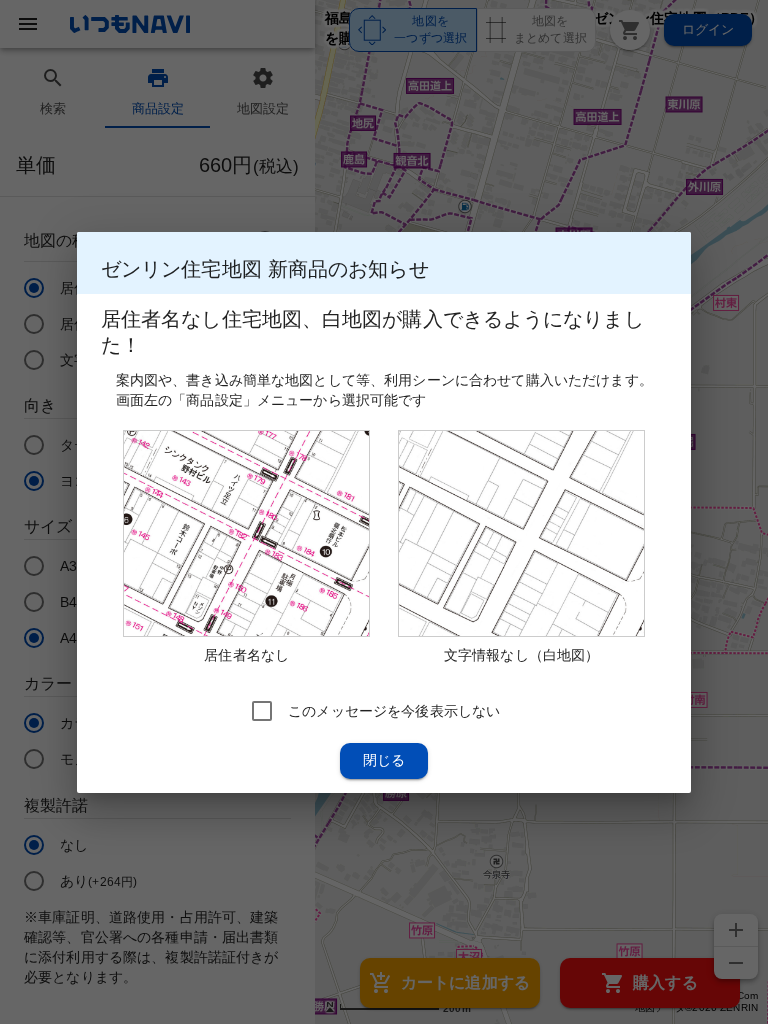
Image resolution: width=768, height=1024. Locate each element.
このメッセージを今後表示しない (394, 710)
